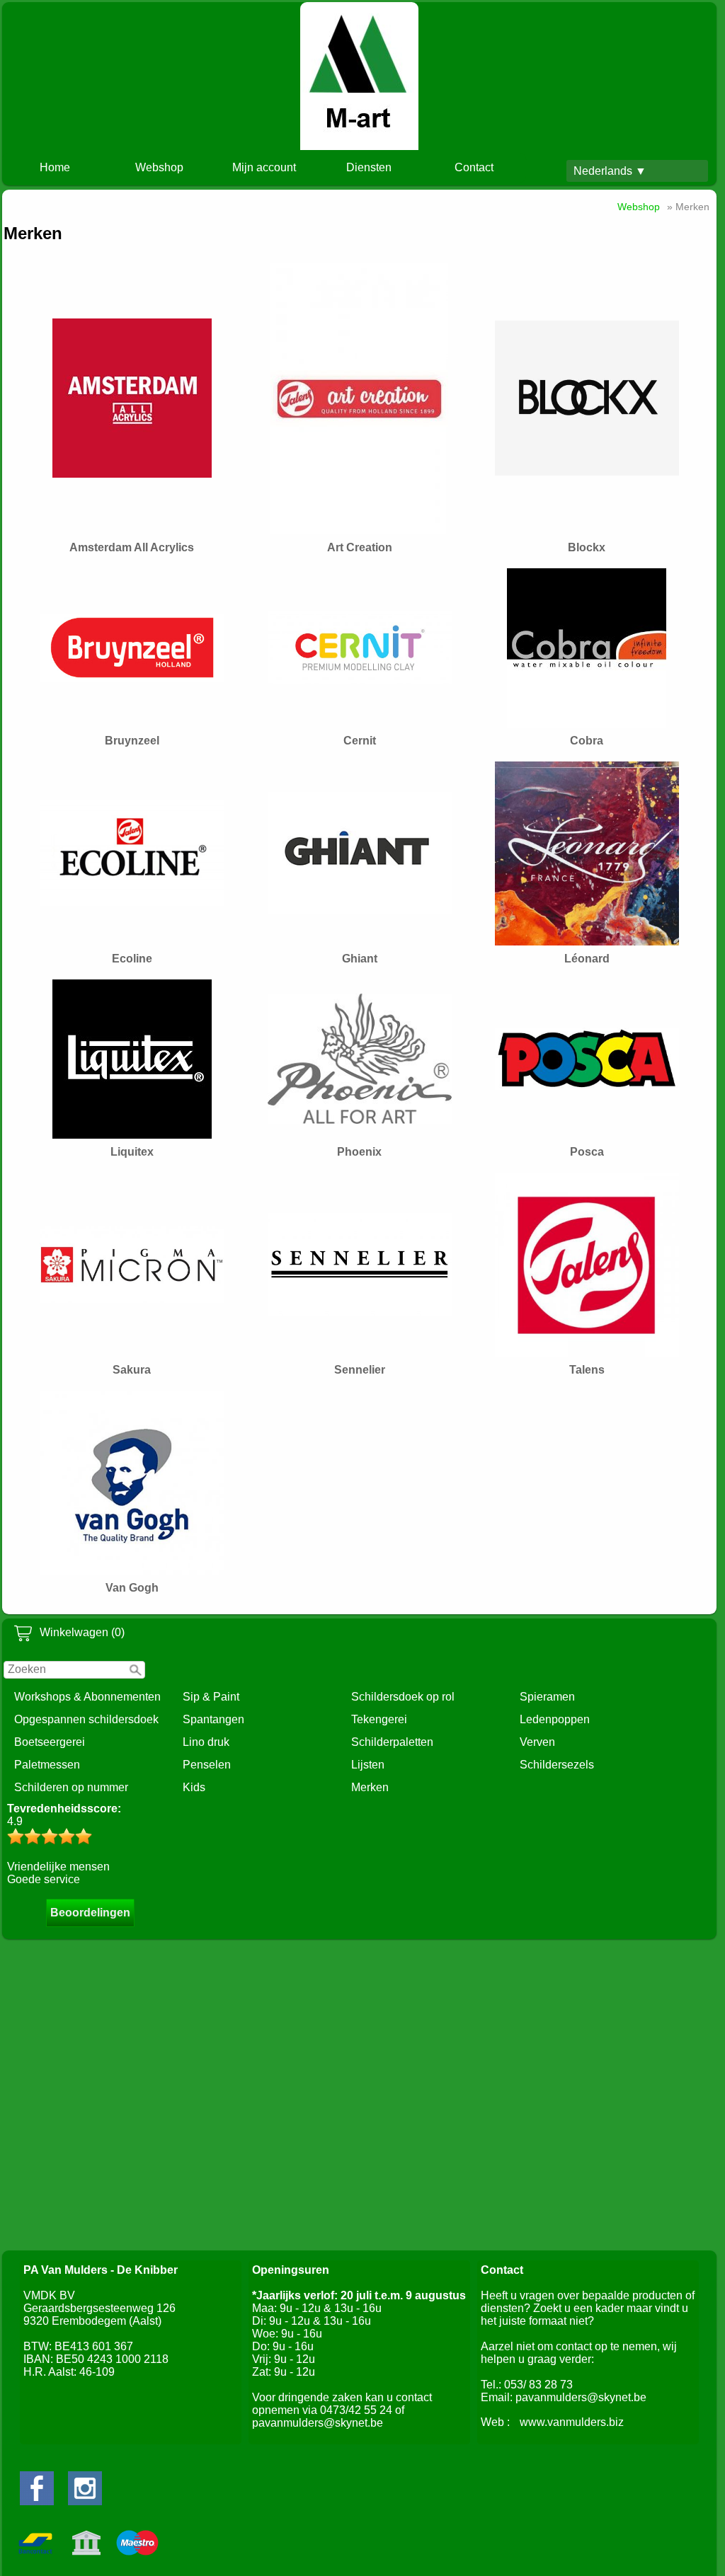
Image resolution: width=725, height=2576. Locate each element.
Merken (370, 1787)
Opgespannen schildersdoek (86, 1719)
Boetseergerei (50, 1742)
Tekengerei (379, 1719)
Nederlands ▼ (610, 171)
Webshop (159, 167)
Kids (194, 1787)
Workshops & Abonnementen (87, 1697)
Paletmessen (47, 1765)
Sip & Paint (211, 1697)
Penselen (207, 1765)
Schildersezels (557, 1765)
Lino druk (206, 1742)
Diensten (369, 167)
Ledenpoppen (555, 1719)
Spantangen (213, 1719)
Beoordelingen (90, 1913)
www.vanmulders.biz (572, 2422)
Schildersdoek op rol (403, 1697)
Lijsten (368, 1765)
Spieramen (547, 1697)
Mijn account (264, 167)
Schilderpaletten (392, 1742)
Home (55, 167)
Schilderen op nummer (71, 1787)
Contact (474, 167)
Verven (537, 1742)
